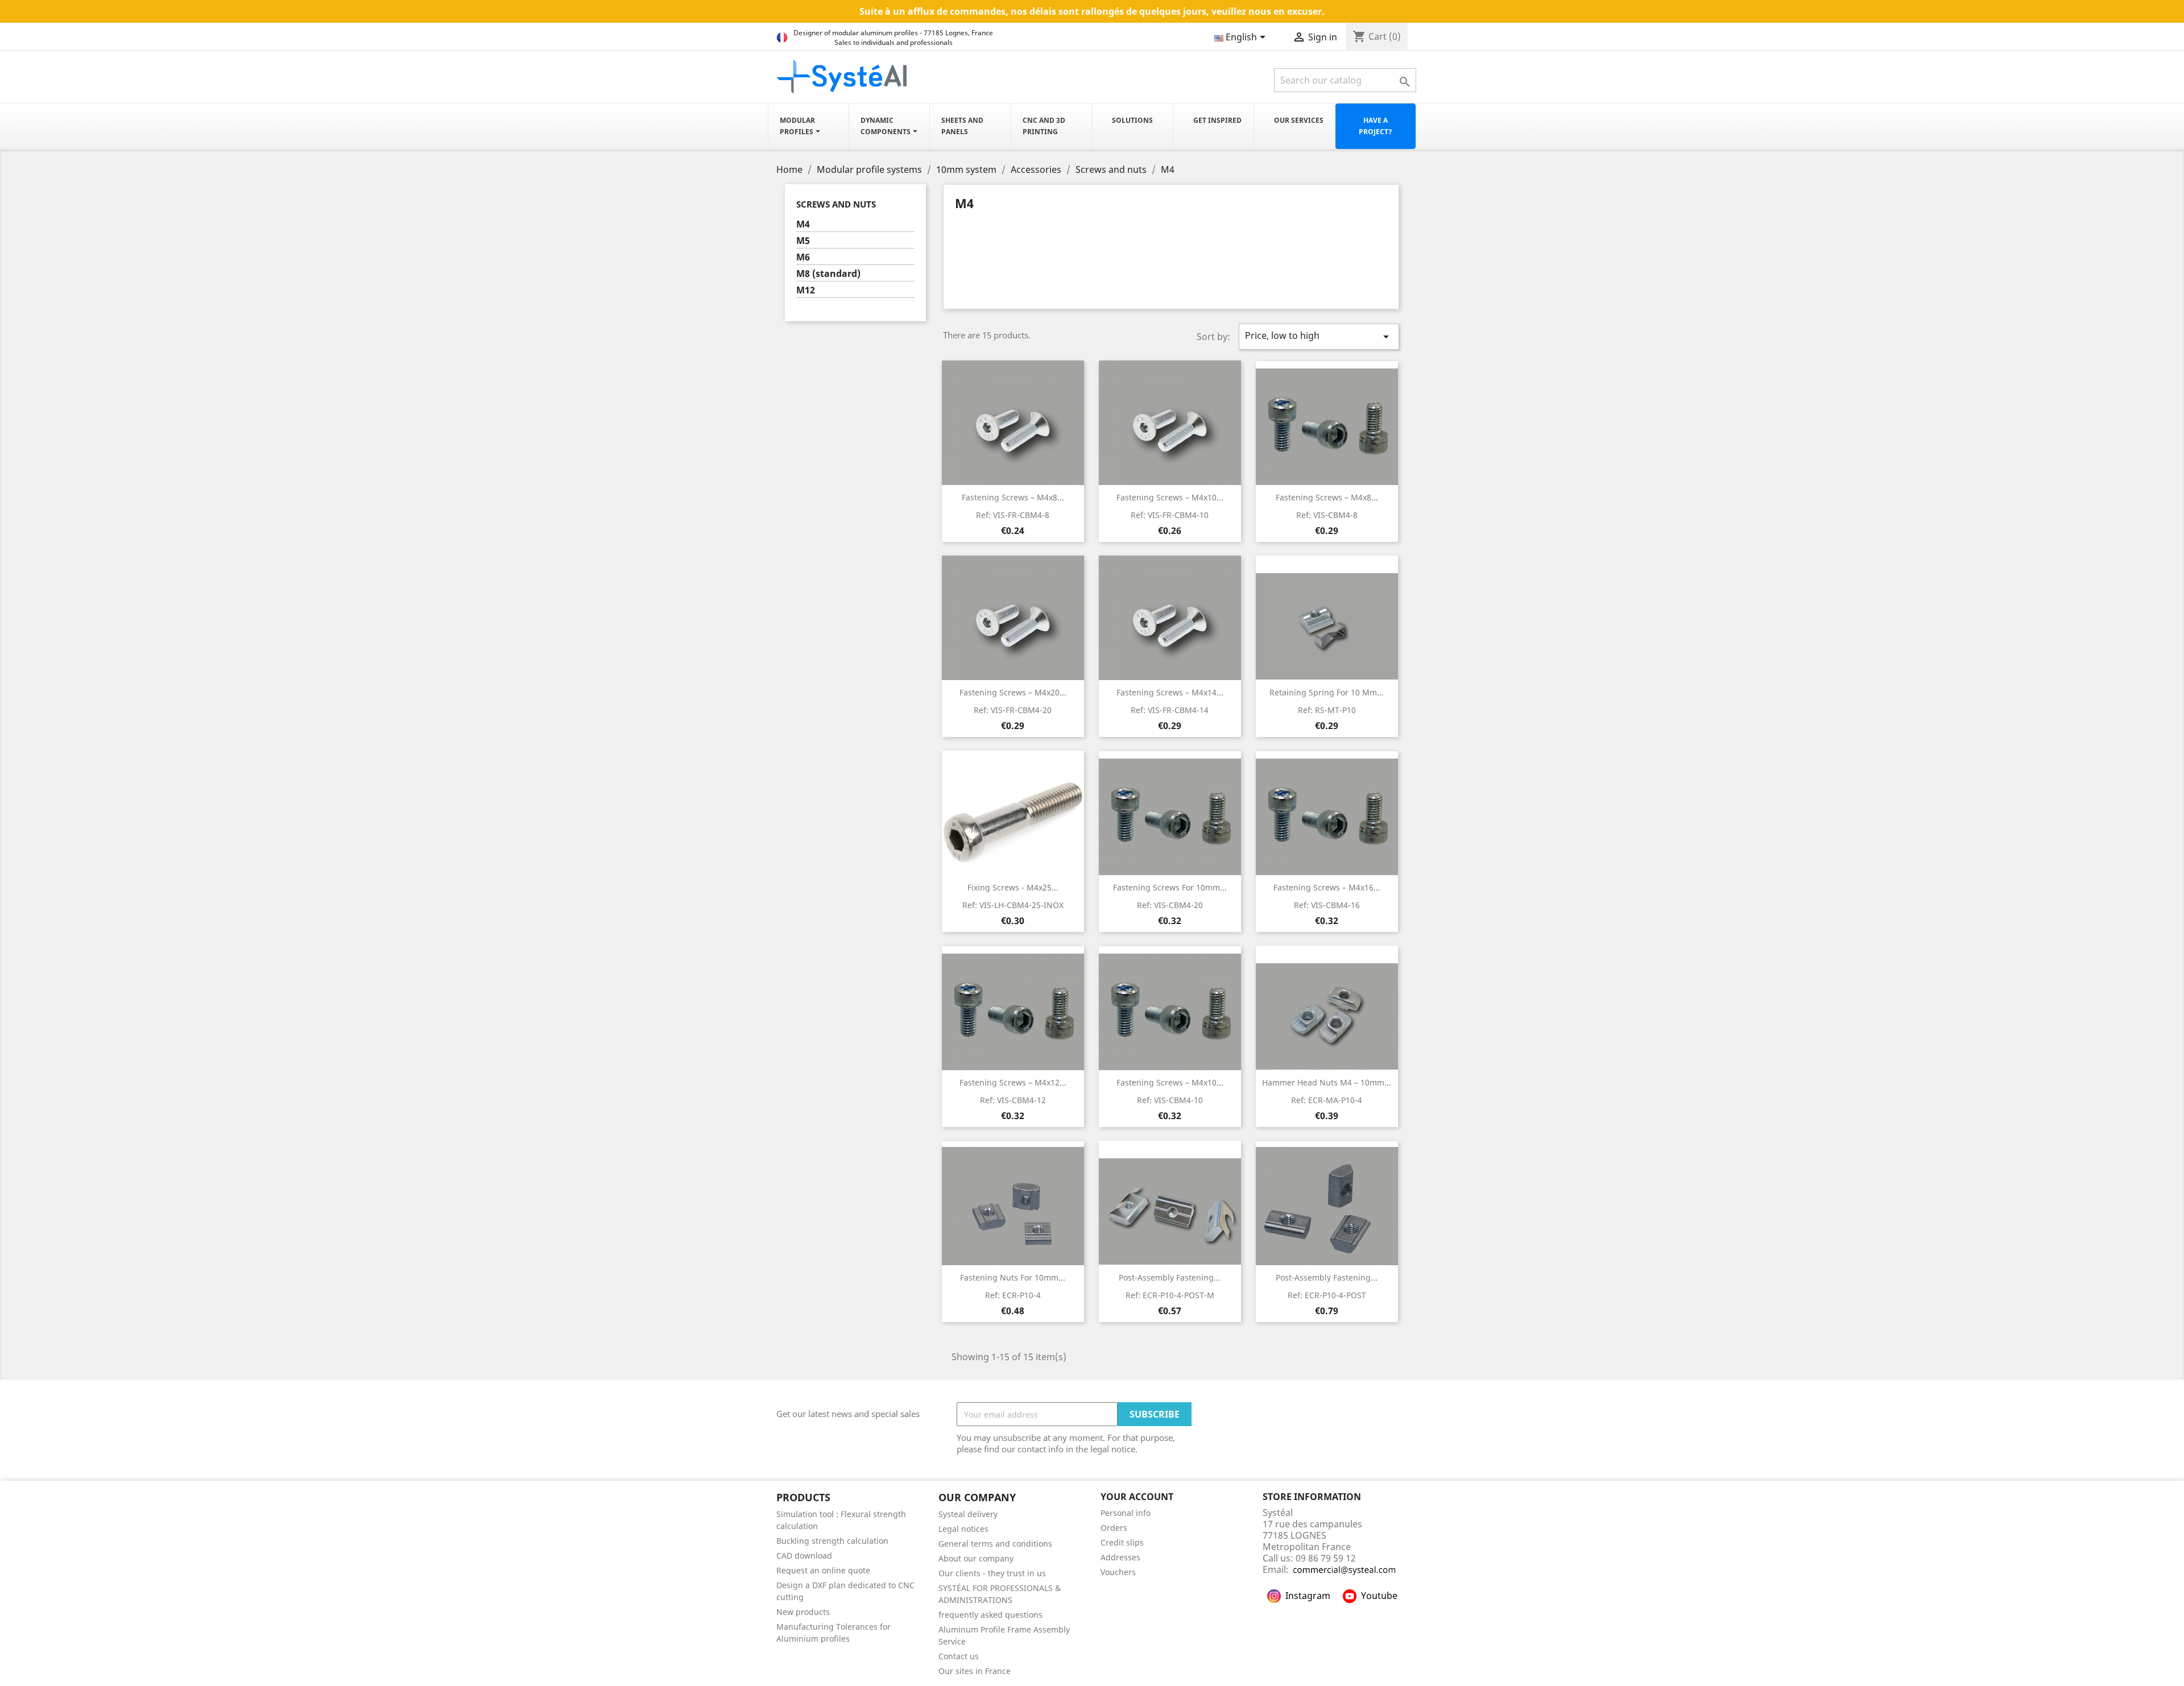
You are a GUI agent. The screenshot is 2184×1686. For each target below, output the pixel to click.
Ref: (1013, 515)
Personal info (1126, 1513)
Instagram (1308, 1596)
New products (803, 1612)
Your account (1137, 1497)
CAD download (804, 1555)
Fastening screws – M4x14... (1170, 692)
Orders (1114, 1528)
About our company (976, 1558)
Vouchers (1118, 1572)
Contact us (959, 1656)
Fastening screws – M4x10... (1170, 497)
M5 (803, 241)
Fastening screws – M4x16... (1327, 887)
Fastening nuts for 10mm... (1013, 1277)
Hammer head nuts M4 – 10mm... (1327, 1082)
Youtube (1379, 1596)
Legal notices (963, 1529)
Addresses (1120, 1557)
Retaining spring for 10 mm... (1327, 692)
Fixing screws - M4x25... (1013, 887)
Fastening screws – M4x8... (1013, 497)
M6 (803, 257)
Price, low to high (1319, 336)
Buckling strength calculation (832, 1541)
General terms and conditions (995, 1544)
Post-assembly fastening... (1170, 1277)
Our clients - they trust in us (992, 1573)
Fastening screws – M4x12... (1013, 1082)
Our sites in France (975, 1671)
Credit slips (1122, 1542)
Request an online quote (823, 1570)
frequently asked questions (990, 1615)
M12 (806, 290)
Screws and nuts (836, 204)
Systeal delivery (968, 1514)
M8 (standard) (828, 274)
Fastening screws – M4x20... (1013, 692)
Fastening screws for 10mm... (1170, 887)
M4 (803, 224)
